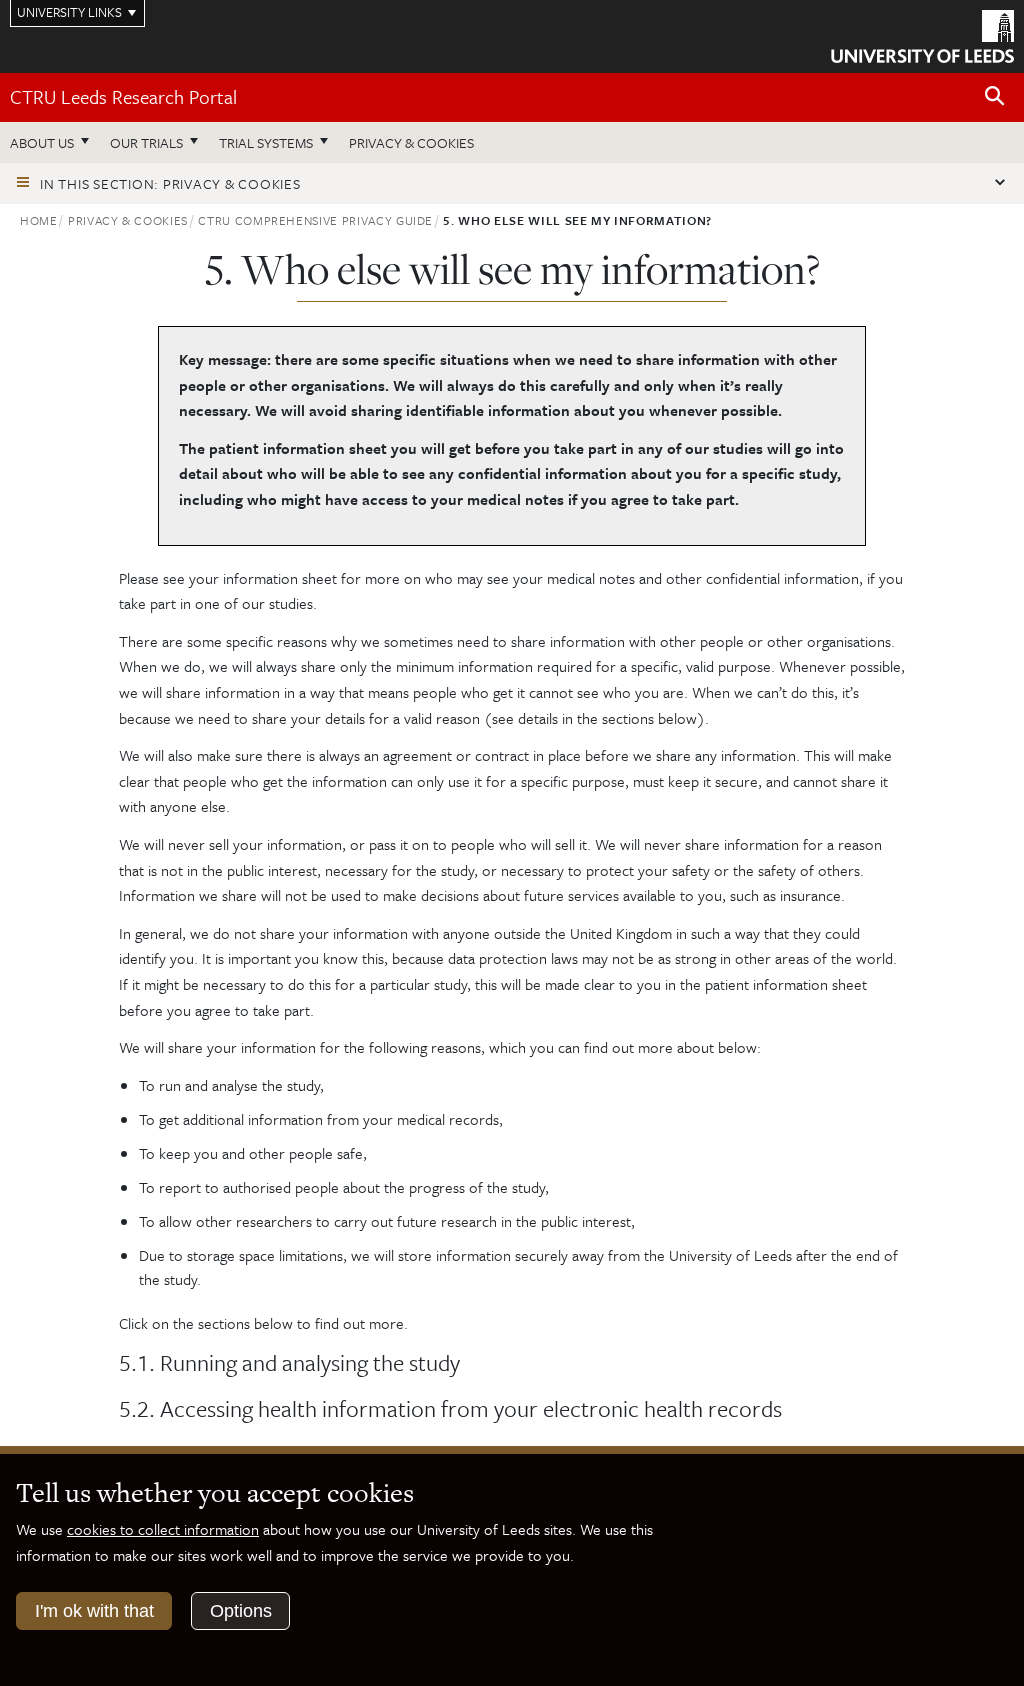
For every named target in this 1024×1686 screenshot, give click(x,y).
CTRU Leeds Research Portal (123, 96)
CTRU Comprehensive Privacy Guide (315, 220)
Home (39, 220)
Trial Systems (266, 142)
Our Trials (146, 142)
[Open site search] (995, 96)
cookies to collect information (163, 1529)
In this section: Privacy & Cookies (170, 183)
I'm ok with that (94, 1611)
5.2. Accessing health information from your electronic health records (450, 1409)
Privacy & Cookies (411, 142)
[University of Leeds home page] (922, 35)
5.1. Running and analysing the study (289, 1363)
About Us (42, 142)
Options (241, 1611)
